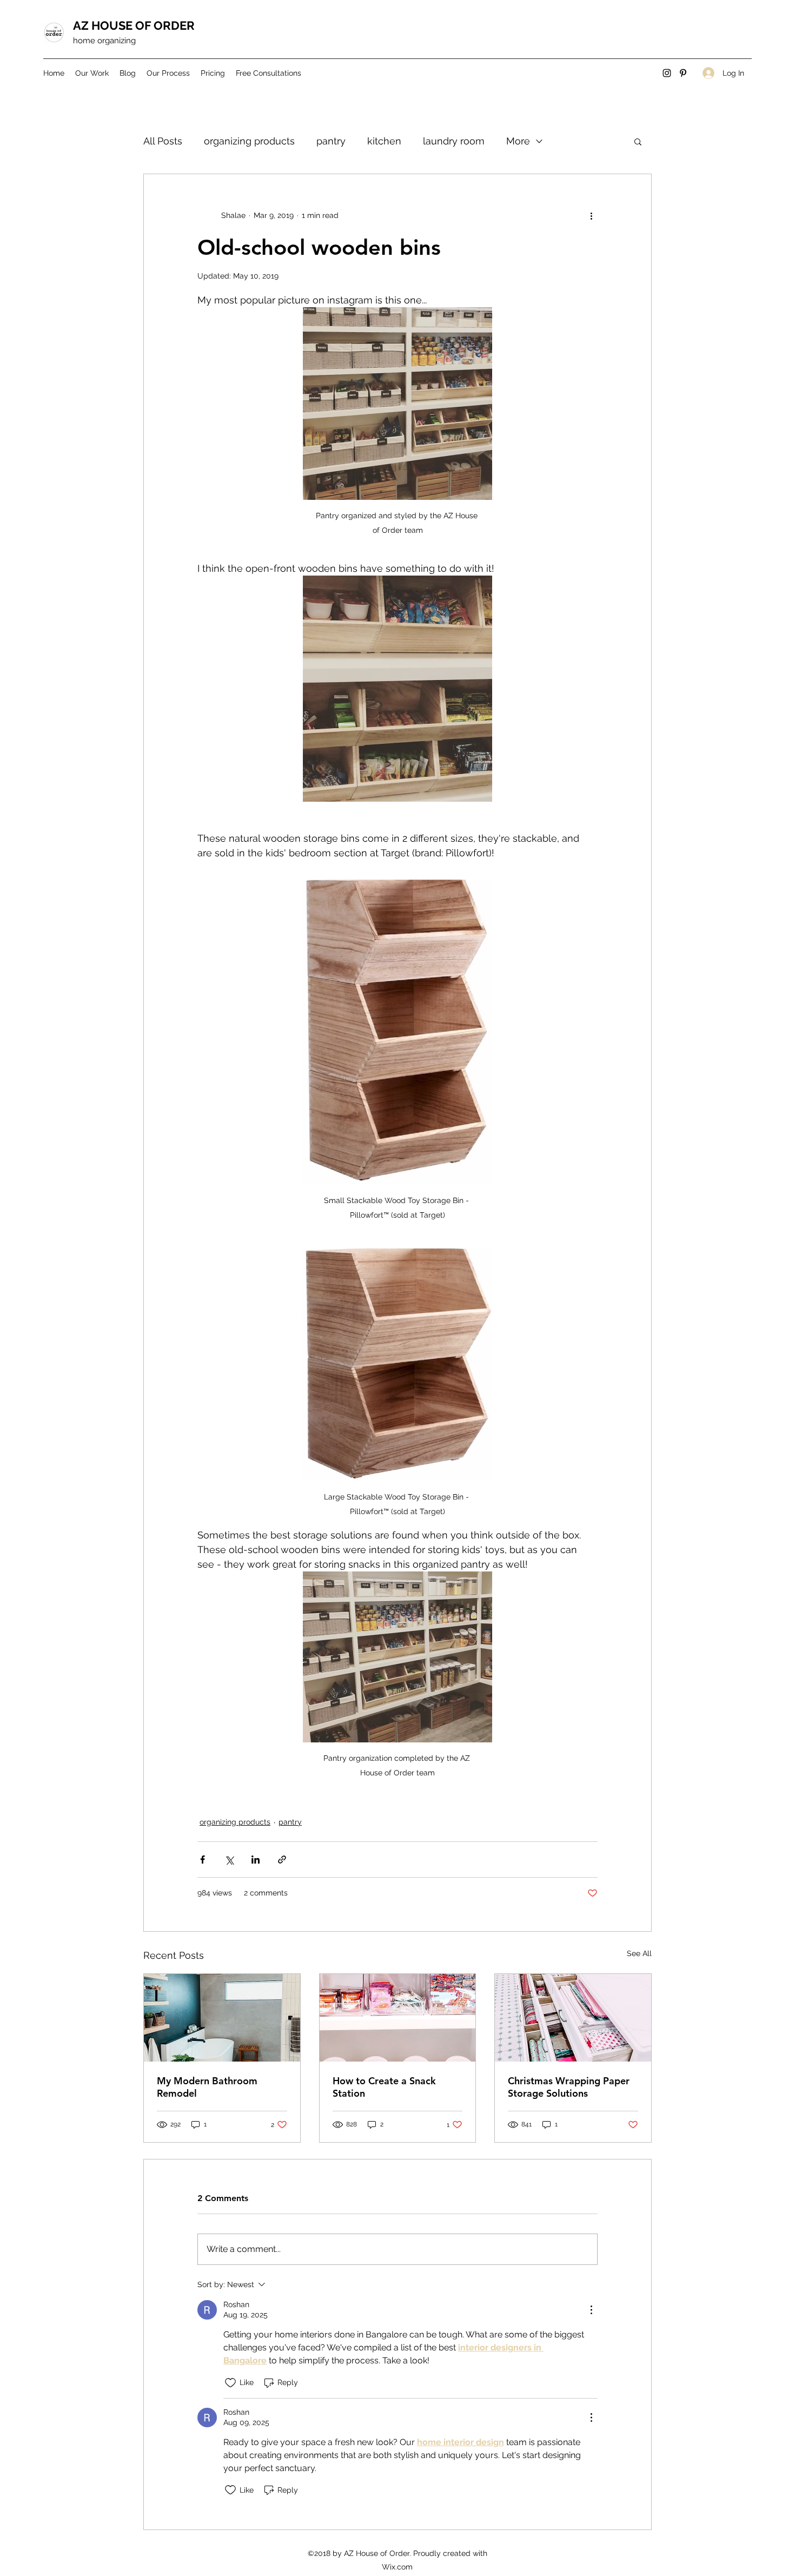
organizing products (249, 141)
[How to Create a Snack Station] (398, 2018)
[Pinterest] (683, 73)
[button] (638, 141)
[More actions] (591, 215)
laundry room (454, 141)
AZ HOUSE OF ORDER (134, 25)
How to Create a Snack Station (384, 2087)
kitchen (384, 141)
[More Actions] (591, 2310)
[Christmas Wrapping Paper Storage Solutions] (573, 2018)
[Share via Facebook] (203, 1860)
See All (639, 1953)
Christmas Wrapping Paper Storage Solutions (569, 2087)
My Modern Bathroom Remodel (207, 2087)
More (518, 141)
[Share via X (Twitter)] (229, 1860)
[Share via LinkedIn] (256, 1860)
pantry (331, 141)
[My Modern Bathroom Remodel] (222, 2018)
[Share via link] (282, 1860)
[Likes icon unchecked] (230, 2383)
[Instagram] (667, 73)
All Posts (163, 141)
